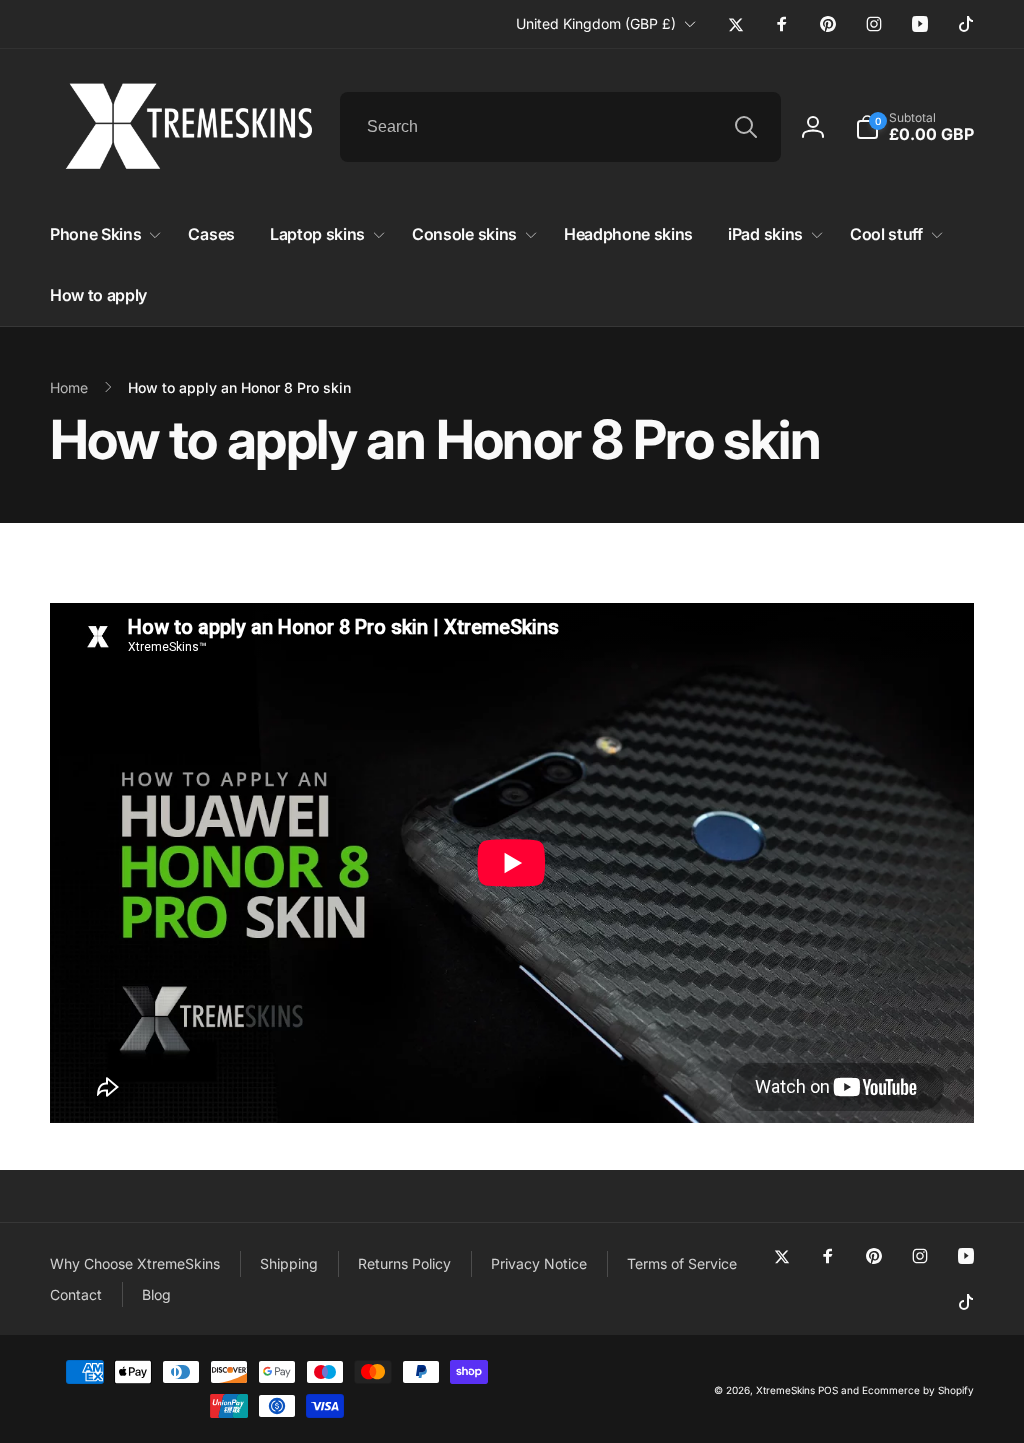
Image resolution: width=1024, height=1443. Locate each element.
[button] (914, 127)
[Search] (746, 127)
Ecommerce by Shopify (918, 1390)
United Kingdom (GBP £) (596, 23)
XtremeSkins (785, 1390)
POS (828, 1390)
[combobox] (560, 127)
